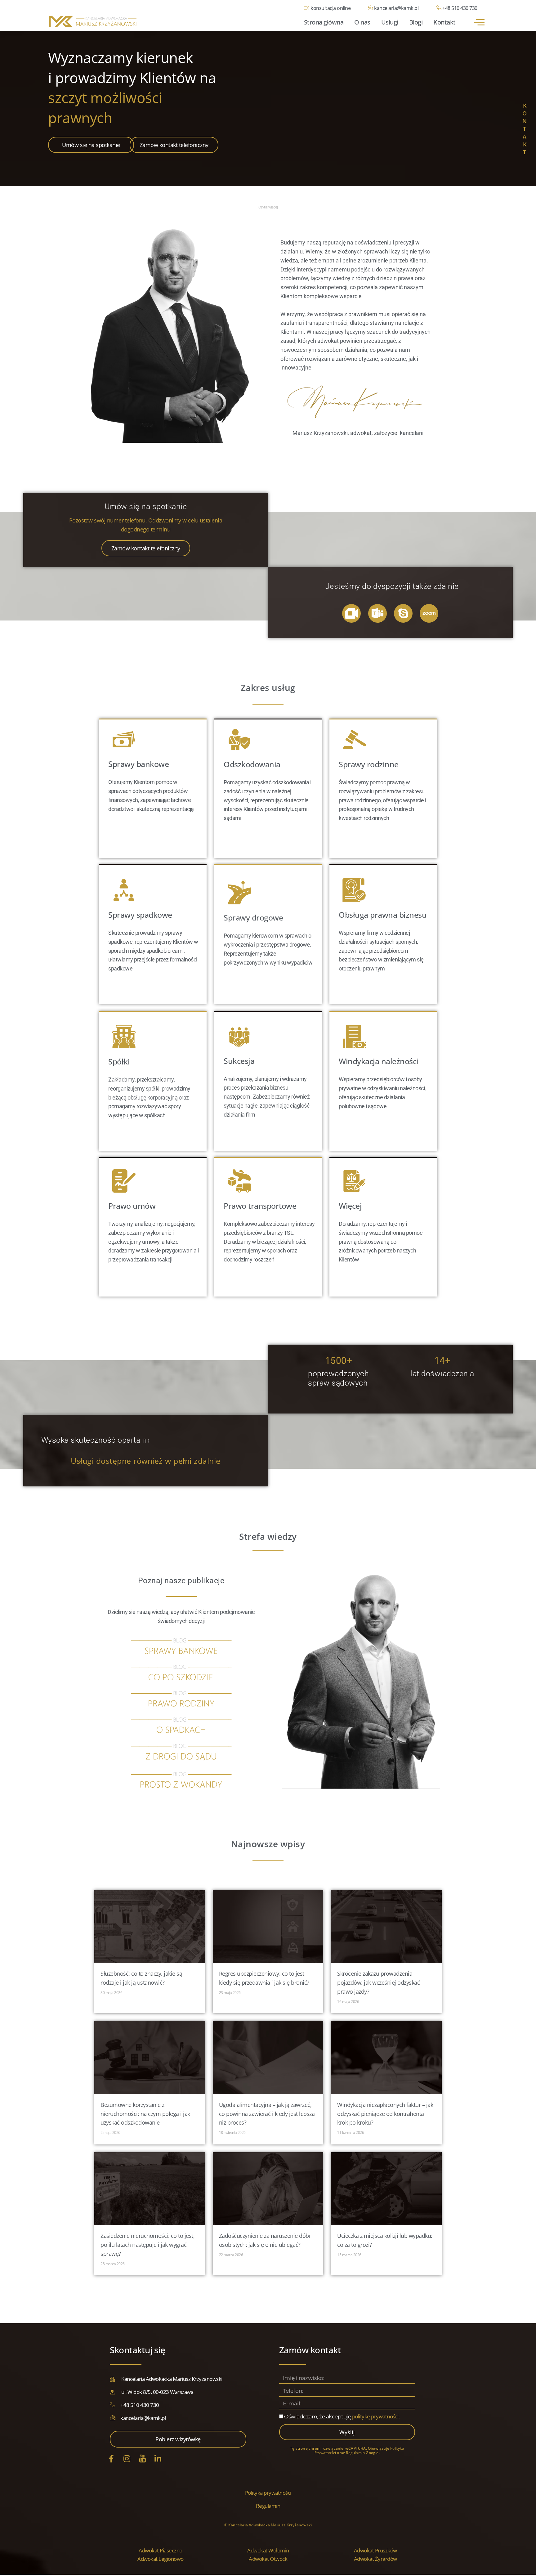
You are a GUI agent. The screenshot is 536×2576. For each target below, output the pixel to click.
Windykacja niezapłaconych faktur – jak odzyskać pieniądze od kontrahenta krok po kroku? (385, 2114)
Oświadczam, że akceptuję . (342, 2417)
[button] (479, 22)
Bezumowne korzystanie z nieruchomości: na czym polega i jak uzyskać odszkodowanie (145, 2114)
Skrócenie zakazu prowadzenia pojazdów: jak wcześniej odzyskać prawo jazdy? (378, 1983)
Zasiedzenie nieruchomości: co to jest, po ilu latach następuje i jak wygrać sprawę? (147, 2245)
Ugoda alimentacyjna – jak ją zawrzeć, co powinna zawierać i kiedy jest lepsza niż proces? (267, 2114)
